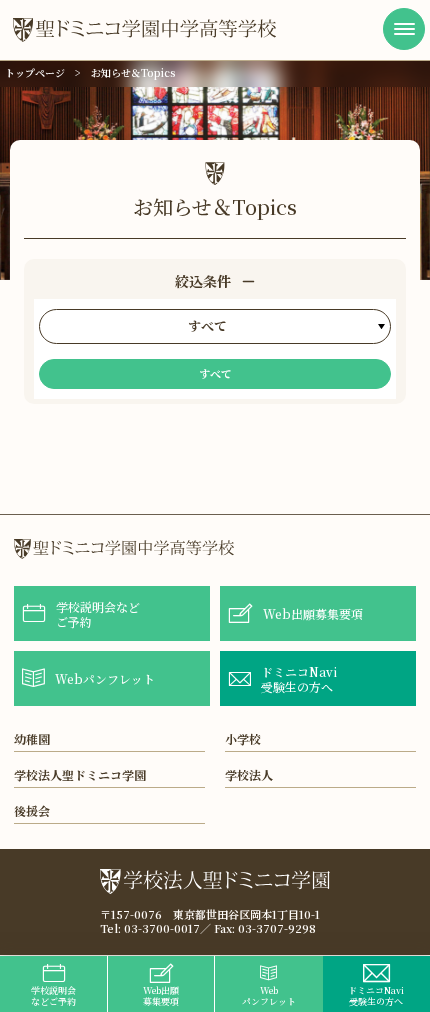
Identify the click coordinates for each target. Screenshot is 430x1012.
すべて (215, 373)
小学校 (243, 738)
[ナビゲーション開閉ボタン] (404, 29)
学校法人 (249, 774)
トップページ (35, 72)
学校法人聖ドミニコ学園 (80, 774)
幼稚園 (32, 738)
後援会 (32, 810)
